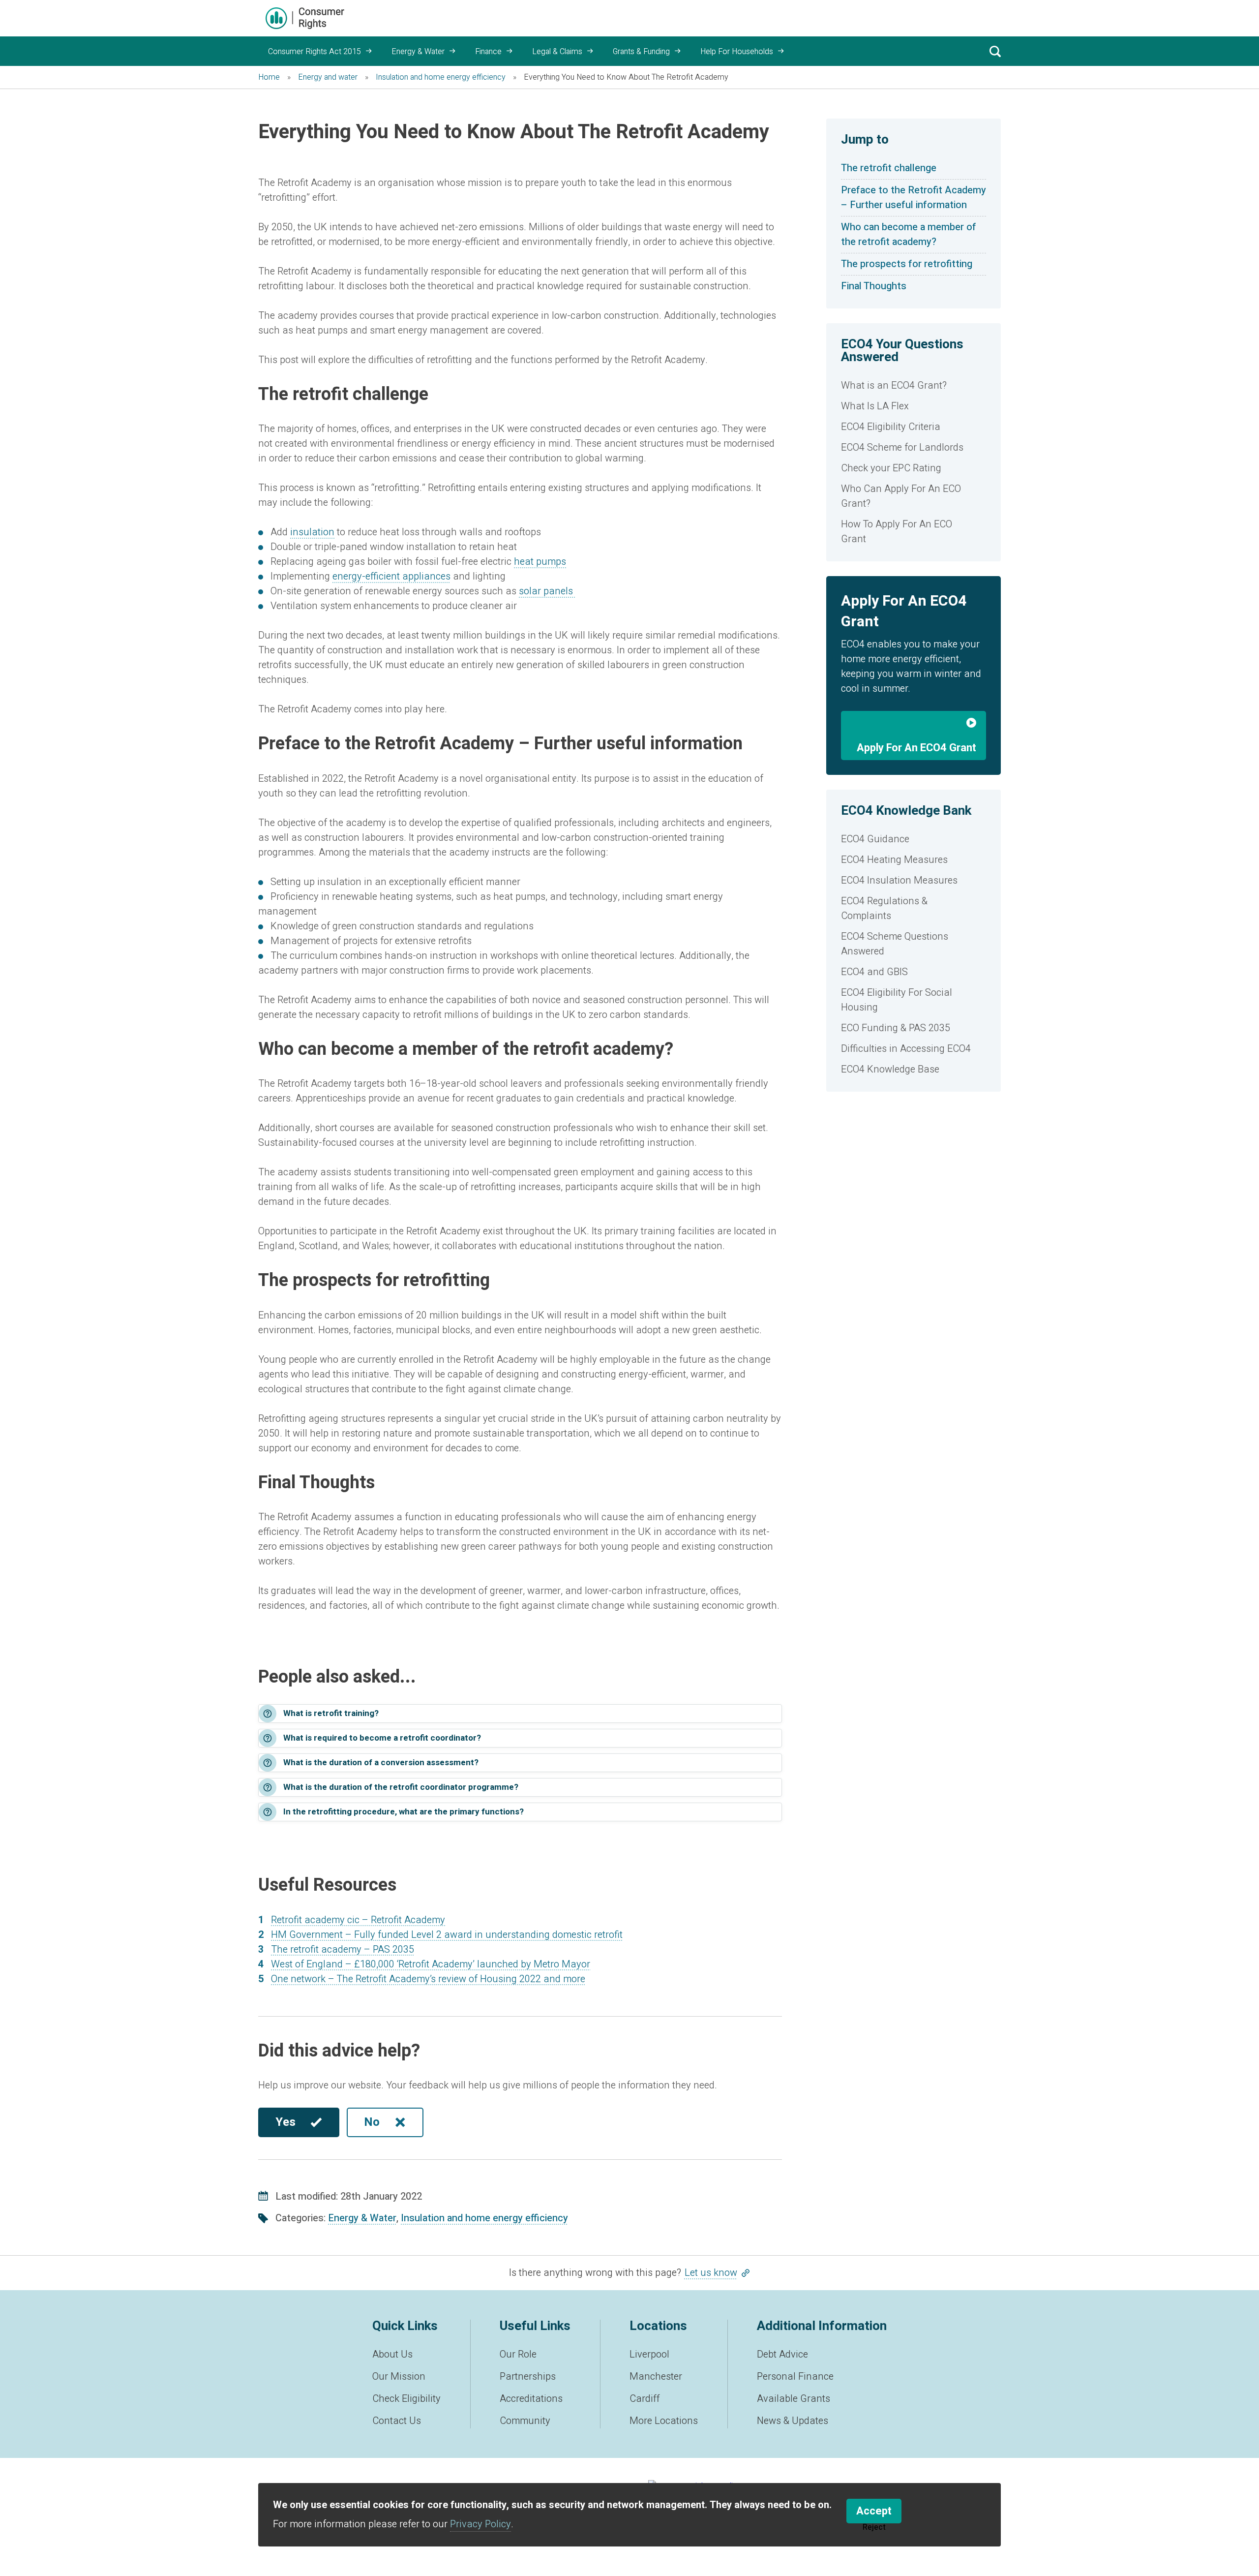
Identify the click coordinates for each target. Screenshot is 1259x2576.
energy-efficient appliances (391, 576)
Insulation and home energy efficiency (484, 2218)
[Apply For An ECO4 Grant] (914, 725)
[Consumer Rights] (305, 18)
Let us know (711, 2273)
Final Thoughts (875, 286)
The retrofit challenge (889, 168)
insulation (312, 532)
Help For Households (737, 52)
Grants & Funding (641, 52)
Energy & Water (418, 52)
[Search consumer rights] (995, 51)
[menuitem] (914, 386)
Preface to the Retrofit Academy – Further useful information (914, 198)
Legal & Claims (557, 52)
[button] (520, 1714)
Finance (488, 52)
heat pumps (540, 562)
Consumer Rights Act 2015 (315, 52)
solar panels (547, 591)
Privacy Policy (480, 2524)
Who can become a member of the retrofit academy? (909, 234)
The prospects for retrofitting (907, 264)
